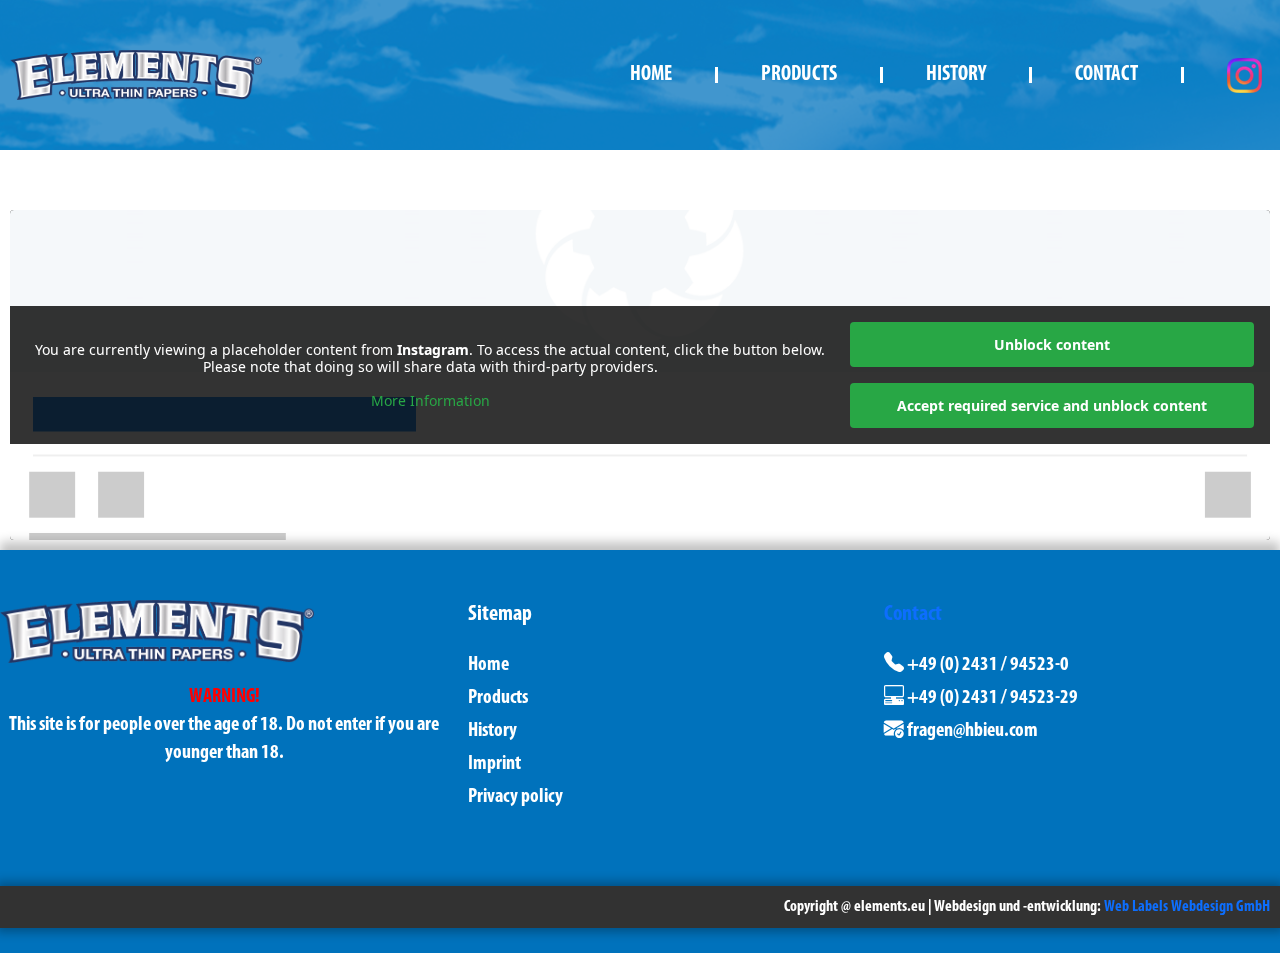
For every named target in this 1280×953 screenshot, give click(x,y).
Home (651, 74)
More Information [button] (430, 401)
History (956, 74)
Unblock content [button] (1052, 344)
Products (799, 74)
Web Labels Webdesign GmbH (1187, 907)
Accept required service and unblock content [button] (1052, 405)
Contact (1106, 74)
